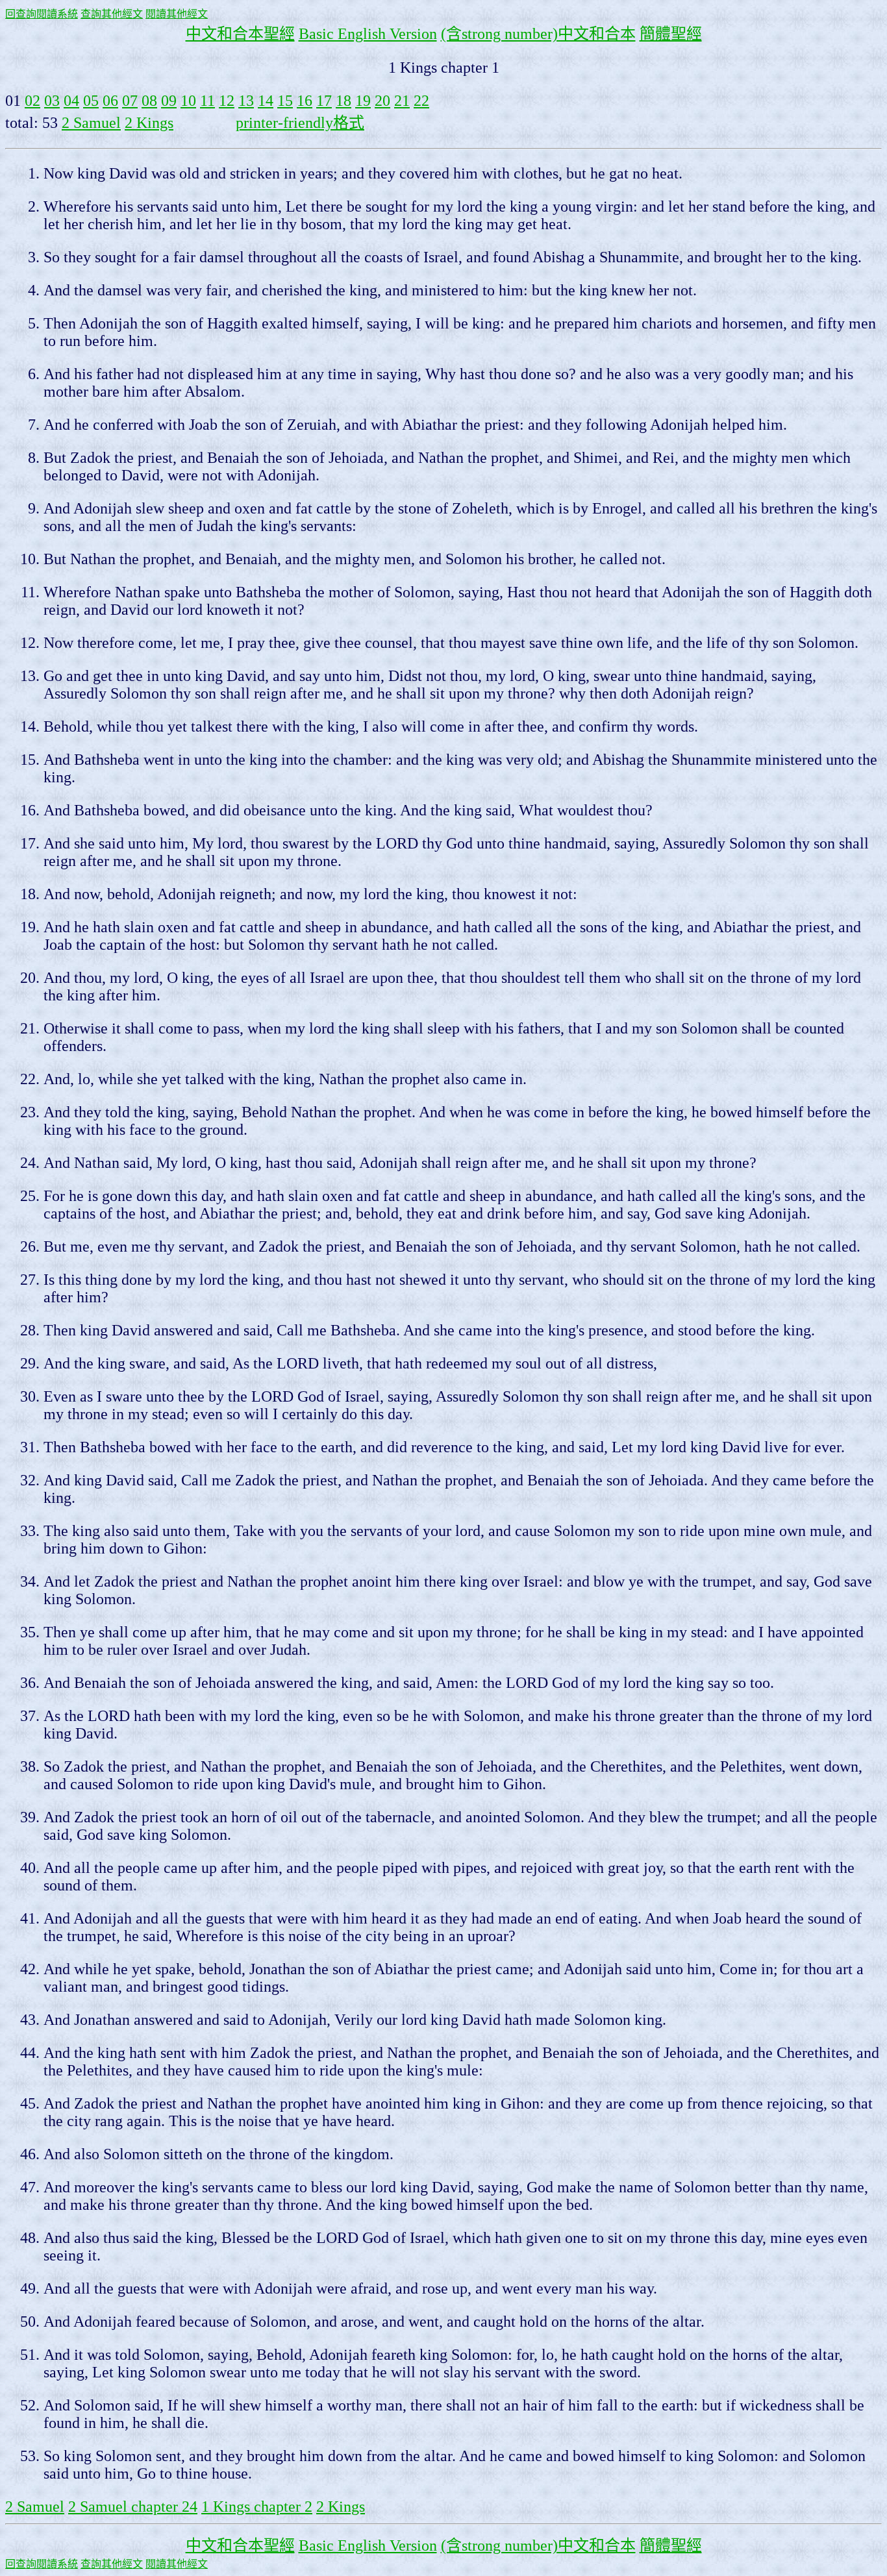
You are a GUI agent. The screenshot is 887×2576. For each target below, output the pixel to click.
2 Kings (149, 123)
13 (246, 101)
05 (91, 101)
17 (324, 101)
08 (149, 101)
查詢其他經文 (112, 14)
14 (266, 101)
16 (305, 101)
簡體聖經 (671, 34)
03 (52, 101)
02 (32, 101)
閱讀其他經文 (177, 14)
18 (344, 101)
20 (382, 101)
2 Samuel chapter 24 (133, 2507)
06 (110, 101)
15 (285, 101)
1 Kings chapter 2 (257, 2507)
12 (227, 101)
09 (169, 101)
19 (363, 101)
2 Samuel (91, 123)
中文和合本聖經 (240, 34)
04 (71, 101)
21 (402, 101)
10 (188, 101)
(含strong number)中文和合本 (538, 34)
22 (421, 101)
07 (130, 101)
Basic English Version (368, 34)
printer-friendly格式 (300, 123)
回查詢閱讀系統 (42, 14)
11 (207, 101)
